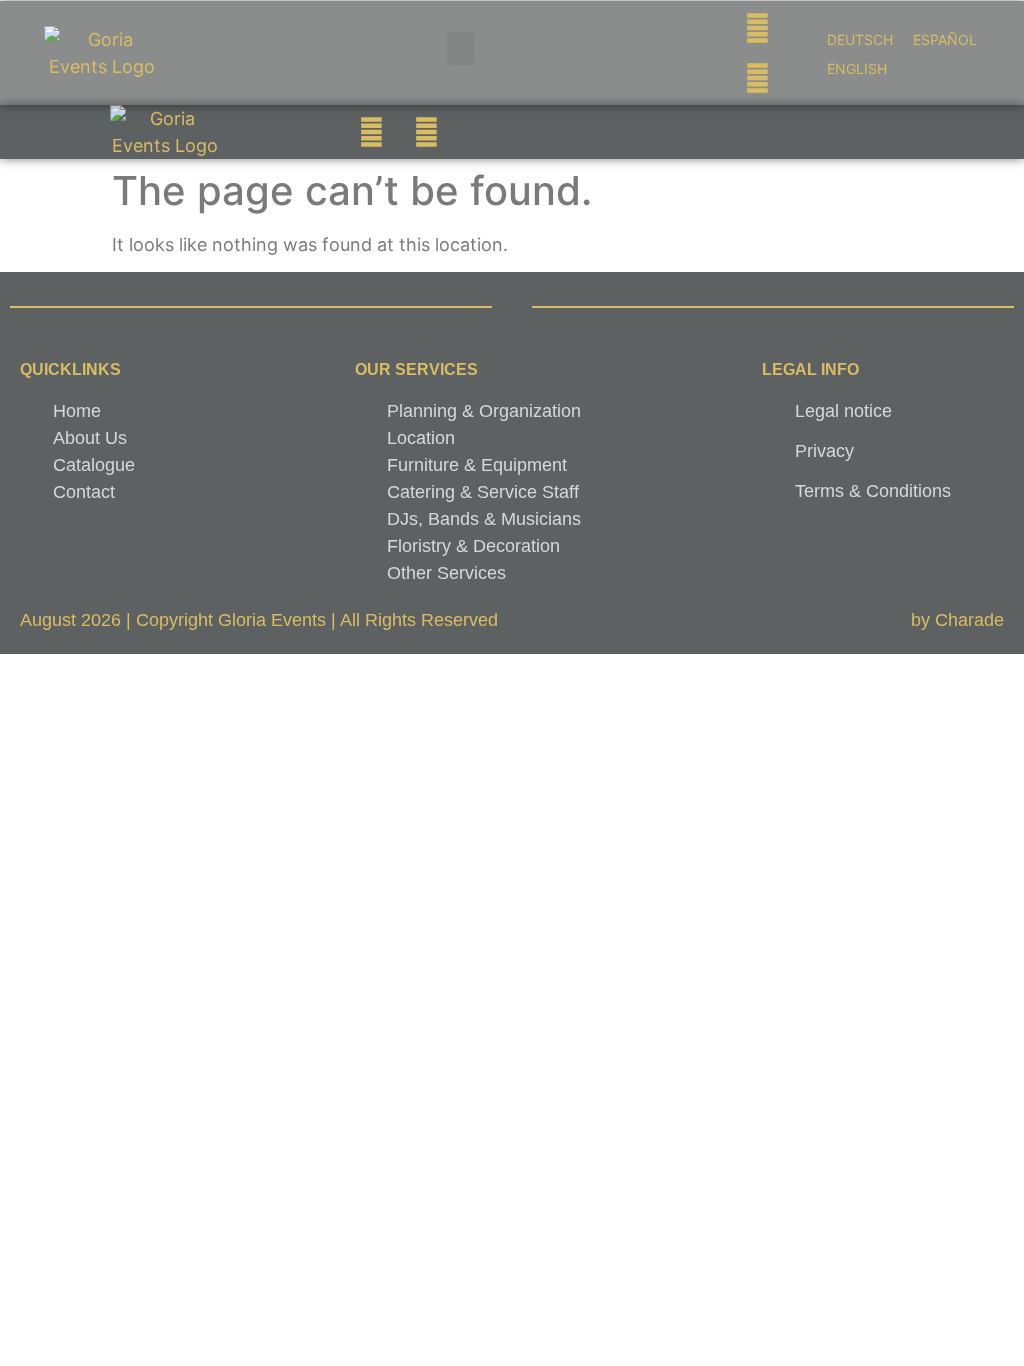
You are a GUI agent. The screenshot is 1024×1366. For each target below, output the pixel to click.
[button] (461, 48)
